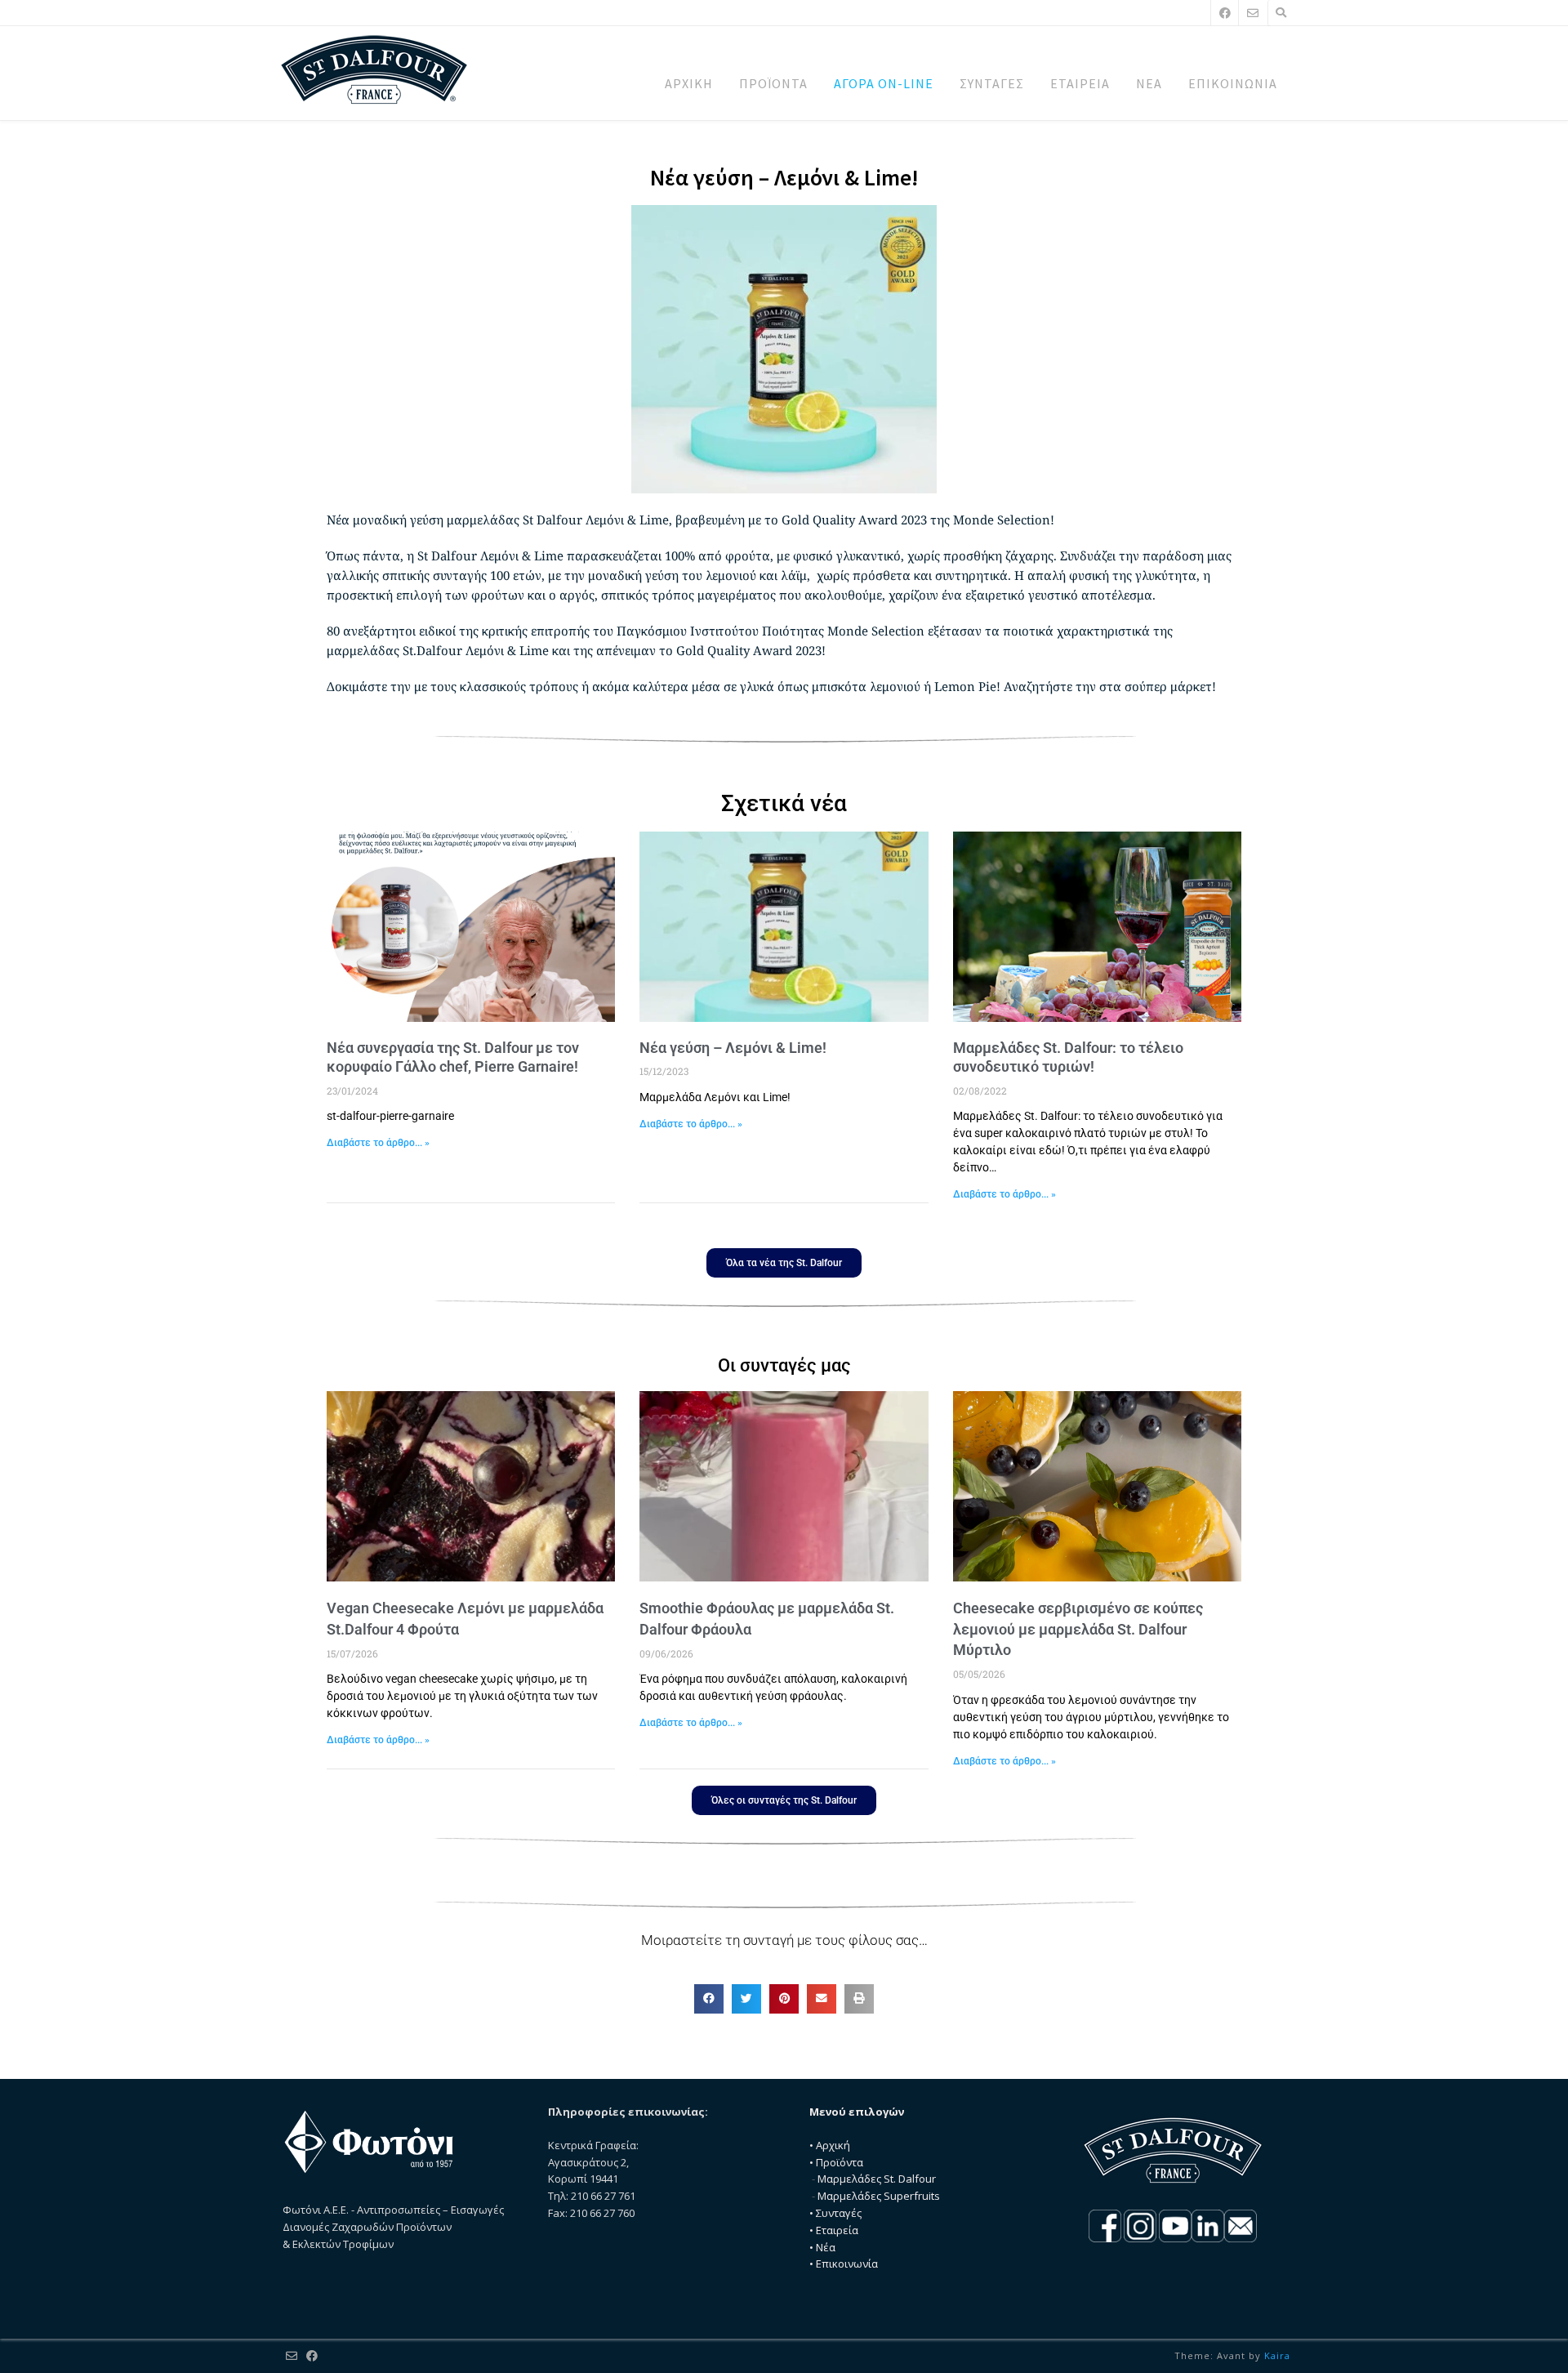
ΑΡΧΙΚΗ (689, 83)
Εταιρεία (837, 2230)
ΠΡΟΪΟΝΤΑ (773, 83)
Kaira (1277, 2355)
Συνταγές (839, 2213)
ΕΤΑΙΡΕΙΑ (1080, 83)
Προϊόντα (840, 2162)
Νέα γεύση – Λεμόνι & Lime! (733, 1048)
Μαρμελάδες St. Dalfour (877, 2179)
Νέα (826, 2247)
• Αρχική (830, 2145)
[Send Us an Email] (1253, 13)
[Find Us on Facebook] (1225, 13)
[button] (709, 1999)
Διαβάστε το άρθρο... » (378, 1143)
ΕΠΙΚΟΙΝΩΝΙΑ (1233, 83)
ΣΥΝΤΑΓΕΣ (992, 83)
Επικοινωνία (847, 2264)
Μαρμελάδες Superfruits (879, 2196)
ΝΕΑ (1149, 83)
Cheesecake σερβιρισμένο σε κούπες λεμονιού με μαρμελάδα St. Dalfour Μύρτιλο (1078, 1628)
